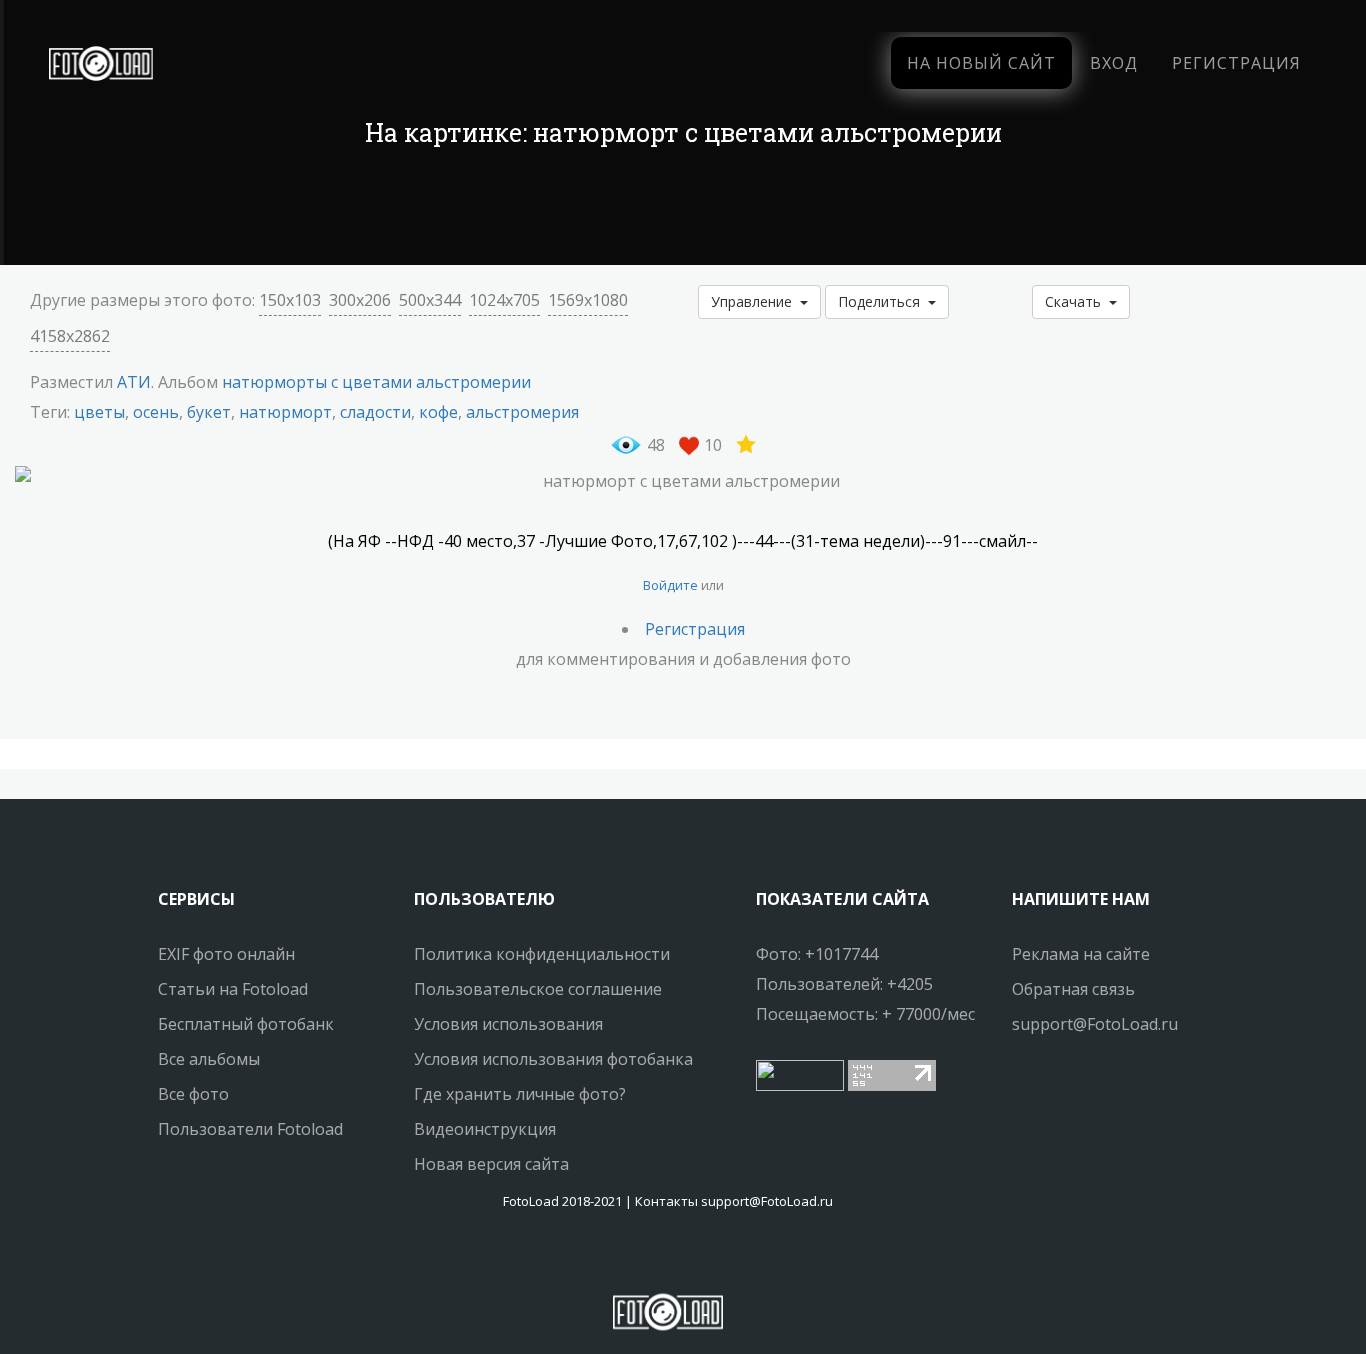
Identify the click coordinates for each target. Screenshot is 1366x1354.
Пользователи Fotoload (250, 1129)
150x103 (290, 300)
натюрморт (285, 412)
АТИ (134, 382)
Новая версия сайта (491, 1164)
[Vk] (686, 1259)
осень (156, 412)
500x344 (430, 300)
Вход (1114, 63)
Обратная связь (1073, 989)
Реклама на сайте (1081, 954)
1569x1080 (588, 300)
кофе (438, 412)
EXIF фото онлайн (226, 954)
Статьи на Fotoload (233, 989)
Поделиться (883, 301)
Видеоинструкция (485, 1129)
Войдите (670, 585)
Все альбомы (209, 1059)
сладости (375, 412)
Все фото (193, 1094)
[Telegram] (668, 1259)
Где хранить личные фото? (520, 1094)
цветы (99, 412)
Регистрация (1236, 63)
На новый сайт (981, 63)
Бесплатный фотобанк (246, 1024)
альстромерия (522, 412)
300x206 (360, 300)
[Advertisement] (683, 210)
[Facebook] (650, 1259)
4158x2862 (70, 336)
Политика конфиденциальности (542, 954)
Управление (755, 301)
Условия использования (508, 1024)
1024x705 (504, 300)
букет (209, 412)
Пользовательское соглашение (538, 989)
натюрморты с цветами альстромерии (376, 382)
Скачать (1077, 301)
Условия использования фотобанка (553, 1059)
